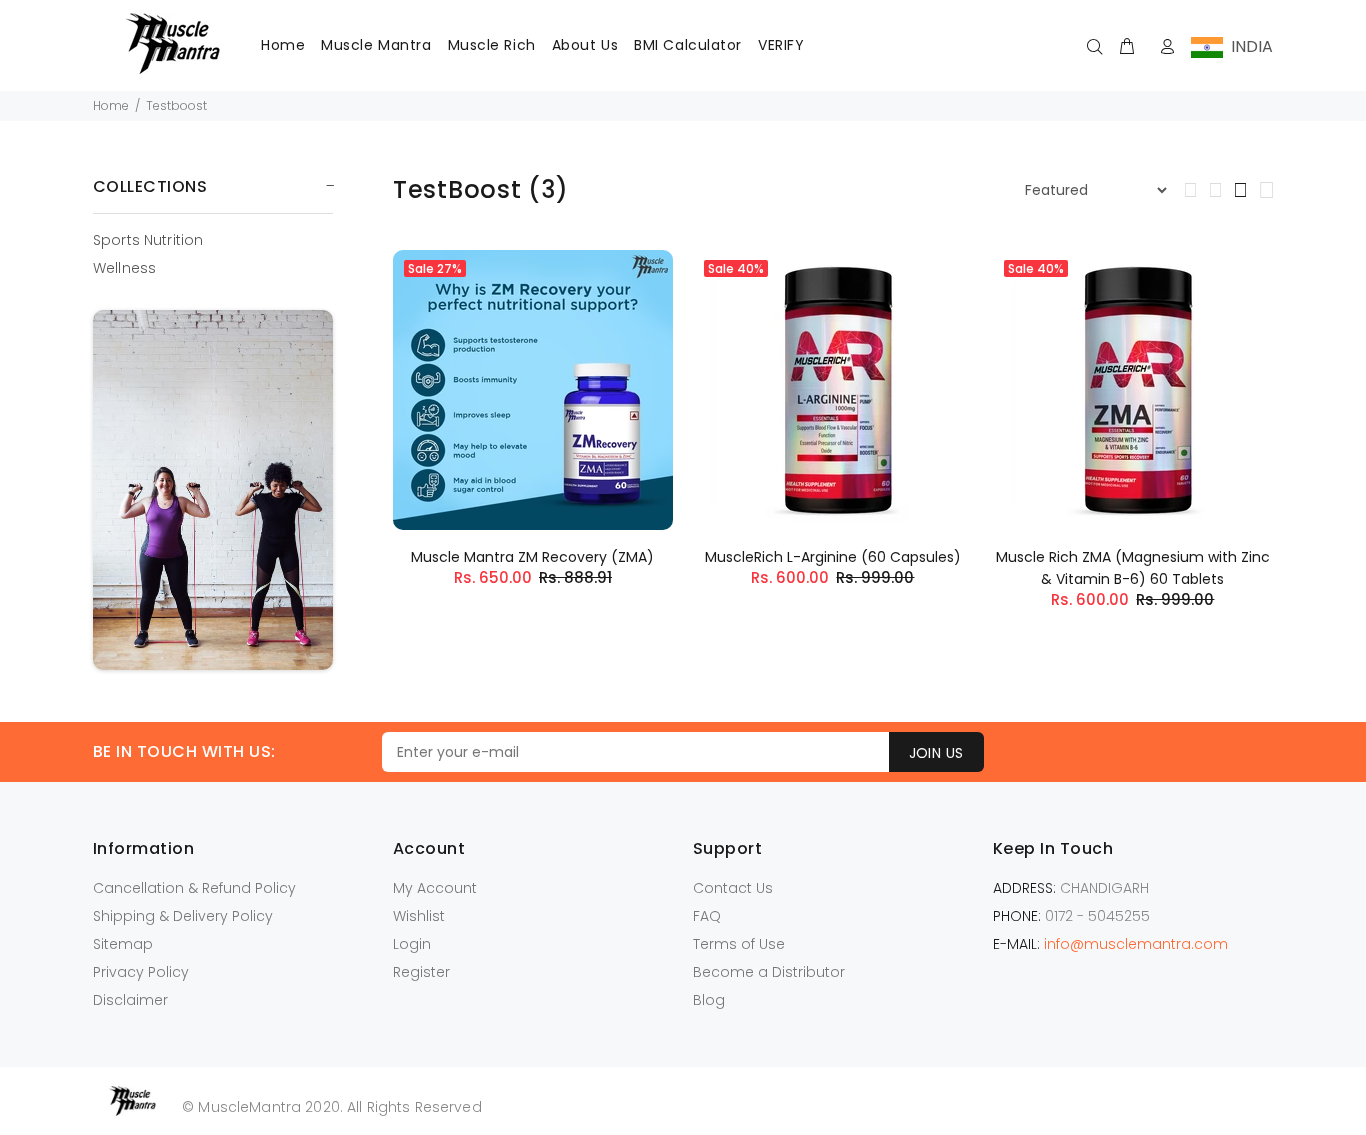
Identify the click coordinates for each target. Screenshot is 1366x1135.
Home (111, 105)
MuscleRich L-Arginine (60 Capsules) (833, 557)
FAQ (707, 916)
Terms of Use (739, 944)
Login (412, 944)
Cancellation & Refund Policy (194, 888)
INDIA (1248, 46)
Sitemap (123, 944)
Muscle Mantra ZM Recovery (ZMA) (532, 557)
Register (421, 972)
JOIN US (936, 753)
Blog (709, 1000)
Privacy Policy (141, 972)
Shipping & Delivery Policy (183, 916)
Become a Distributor (769, 972)
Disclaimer (130, 1000)
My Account (435, 888)
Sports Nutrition (148, 240)
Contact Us (733, 888)
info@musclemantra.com (1136, 944)
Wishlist (419, 916)
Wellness (124, 267)
